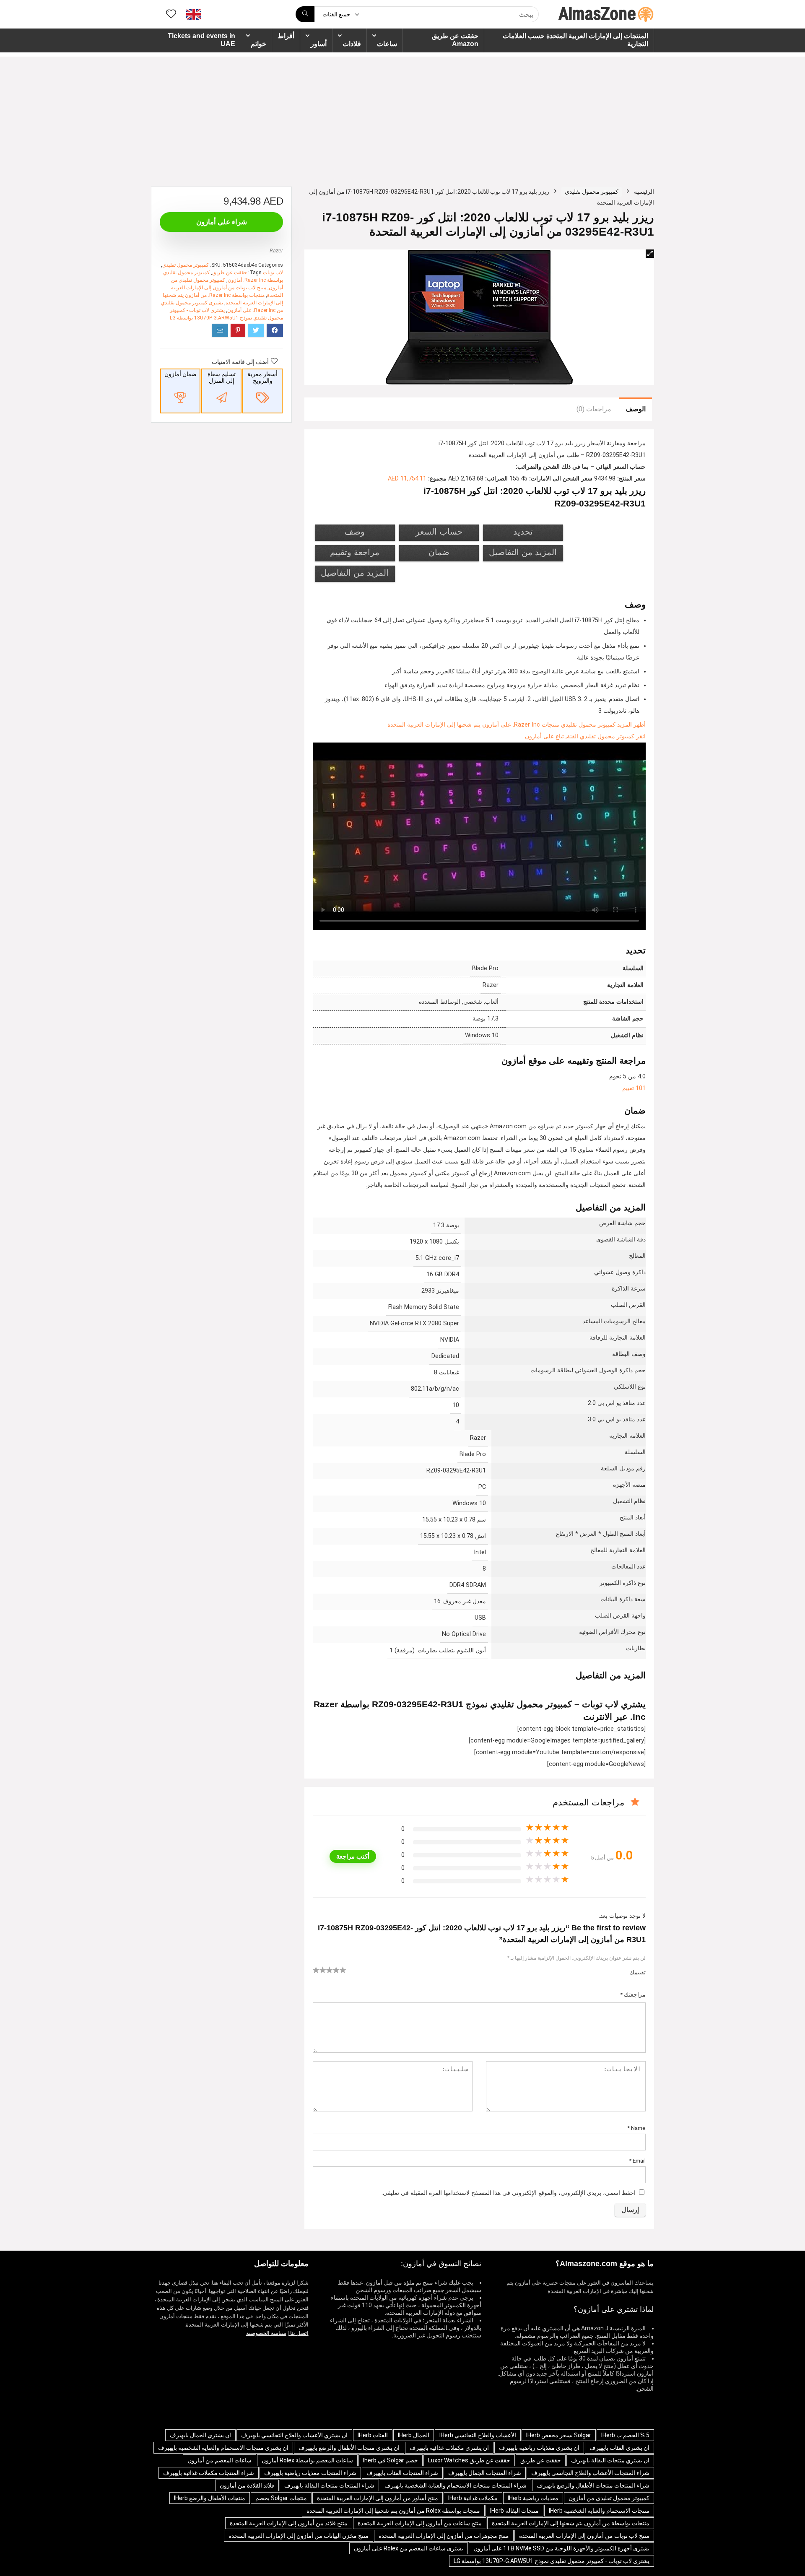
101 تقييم (634, 1088)
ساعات (387, 44)
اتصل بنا (299, 2333)
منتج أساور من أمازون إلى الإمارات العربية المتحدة (378, 2498)
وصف (355, 532)
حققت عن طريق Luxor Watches (469, 2460)
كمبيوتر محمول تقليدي (592, 192)
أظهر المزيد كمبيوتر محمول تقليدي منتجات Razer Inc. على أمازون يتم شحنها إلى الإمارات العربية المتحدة (517, 725)
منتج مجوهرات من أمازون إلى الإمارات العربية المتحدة (444, 2536)
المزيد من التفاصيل (523, 552)
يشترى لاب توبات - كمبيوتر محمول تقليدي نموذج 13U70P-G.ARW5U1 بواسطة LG (552, 2561)
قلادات (352, 44)
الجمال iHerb (414, 2435)
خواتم (258, 44)
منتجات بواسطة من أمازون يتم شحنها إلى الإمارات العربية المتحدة (571, 2523)
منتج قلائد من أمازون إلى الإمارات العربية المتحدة (289, 2523)
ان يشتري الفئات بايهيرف (619, 2448)
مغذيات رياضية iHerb (533, 2498)
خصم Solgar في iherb (391, 2460)
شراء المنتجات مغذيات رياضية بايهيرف (310, 2473)
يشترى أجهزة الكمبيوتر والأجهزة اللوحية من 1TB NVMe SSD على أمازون (561, 2548)
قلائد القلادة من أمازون (247, 2485)
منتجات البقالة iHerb (514, 2511)
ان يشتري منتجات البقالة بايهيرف (610, 2460)
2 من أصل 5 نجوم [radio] (319, 1970)
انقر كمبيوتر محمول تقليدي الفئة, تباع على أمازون (585, 736)
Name (636, 2128)
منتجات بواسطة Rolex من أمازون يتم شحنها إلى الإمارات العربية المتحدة (393, 2511)
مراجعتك (633, 1994)
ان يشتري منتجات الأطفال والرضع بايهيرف (349, 2448)
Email (637, 2161)
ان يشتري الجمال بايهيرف (200, 2435)
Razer (276, 251)
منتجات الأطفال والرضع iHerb (210, 2498)
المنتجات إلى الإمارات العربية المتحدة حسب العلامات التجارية (575, 40)
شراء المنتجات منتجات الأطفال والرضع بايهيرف (593, 2485)
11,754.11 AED (407, 479)
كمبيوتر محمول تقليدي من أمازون (609, 2498)
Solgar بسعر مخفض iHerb (559, 2435)
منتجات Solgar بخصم (281, 2498)
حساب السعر (439, 532)
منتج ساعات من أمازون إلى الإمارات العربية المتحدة (420, 2523)
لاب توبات (273, 273)
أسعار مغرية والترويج (262, 377)
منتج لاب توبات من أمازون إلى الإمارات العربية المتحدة (584, 2536)
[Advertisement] (402, 115)
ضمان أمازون (180, 374)
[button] (650, 254)
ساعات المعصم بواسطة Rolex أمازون (307, 2460)
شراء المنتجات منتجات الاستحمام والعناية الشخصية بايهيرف (456, 2485)
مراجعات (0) (594, 409)
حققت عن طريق (230, 273)
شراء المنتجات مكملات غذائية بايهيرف (209, 2473)
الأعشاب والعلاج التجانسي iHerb (478, 2435)
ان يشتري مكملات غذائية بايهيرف (449, 2448)
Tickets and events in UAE (201, 40)
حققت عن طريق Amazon (455, 40)
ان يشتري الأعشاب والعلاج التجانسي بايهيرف (294, 2435)
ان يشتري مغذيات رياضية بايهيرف (539, 2448)
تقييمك (638, 1972)
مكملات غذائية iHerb (473, 2498)
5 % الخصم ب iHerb (625, 2435)
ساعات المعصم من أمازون (219, 2460)
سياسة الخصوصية (266, 2333)
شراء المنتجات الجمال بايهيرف (485, 2473)
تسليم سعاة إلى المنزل (222, 377)
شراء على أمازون (222, 222)
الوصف (636, 409)
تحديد (523, 532)
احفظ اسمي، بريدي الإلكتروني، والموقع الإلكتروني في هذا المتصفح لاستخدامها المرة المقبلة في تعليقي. (509, 2193)
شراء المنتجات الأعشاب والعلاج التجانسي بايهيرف (590, 2473)
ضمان (439, 552)
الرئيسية (644, 192)
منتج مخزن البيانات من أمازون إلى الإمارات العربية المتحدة (299, 2536)
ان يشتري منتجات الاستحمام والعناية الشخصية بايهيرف (223, 2448)
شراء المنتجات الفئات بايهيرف (402, 2473)
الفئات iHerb (373, 2435)
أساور (319, 44)
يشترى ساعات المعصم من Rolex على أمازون (409, 2548)
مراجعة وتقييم (355, 552)
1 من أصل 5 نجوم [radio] (316, 1970)
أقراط (286, 36)
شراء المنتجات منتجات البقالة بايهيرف (329, 2485)
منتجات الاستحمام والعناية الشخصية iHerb (599, 2511)
